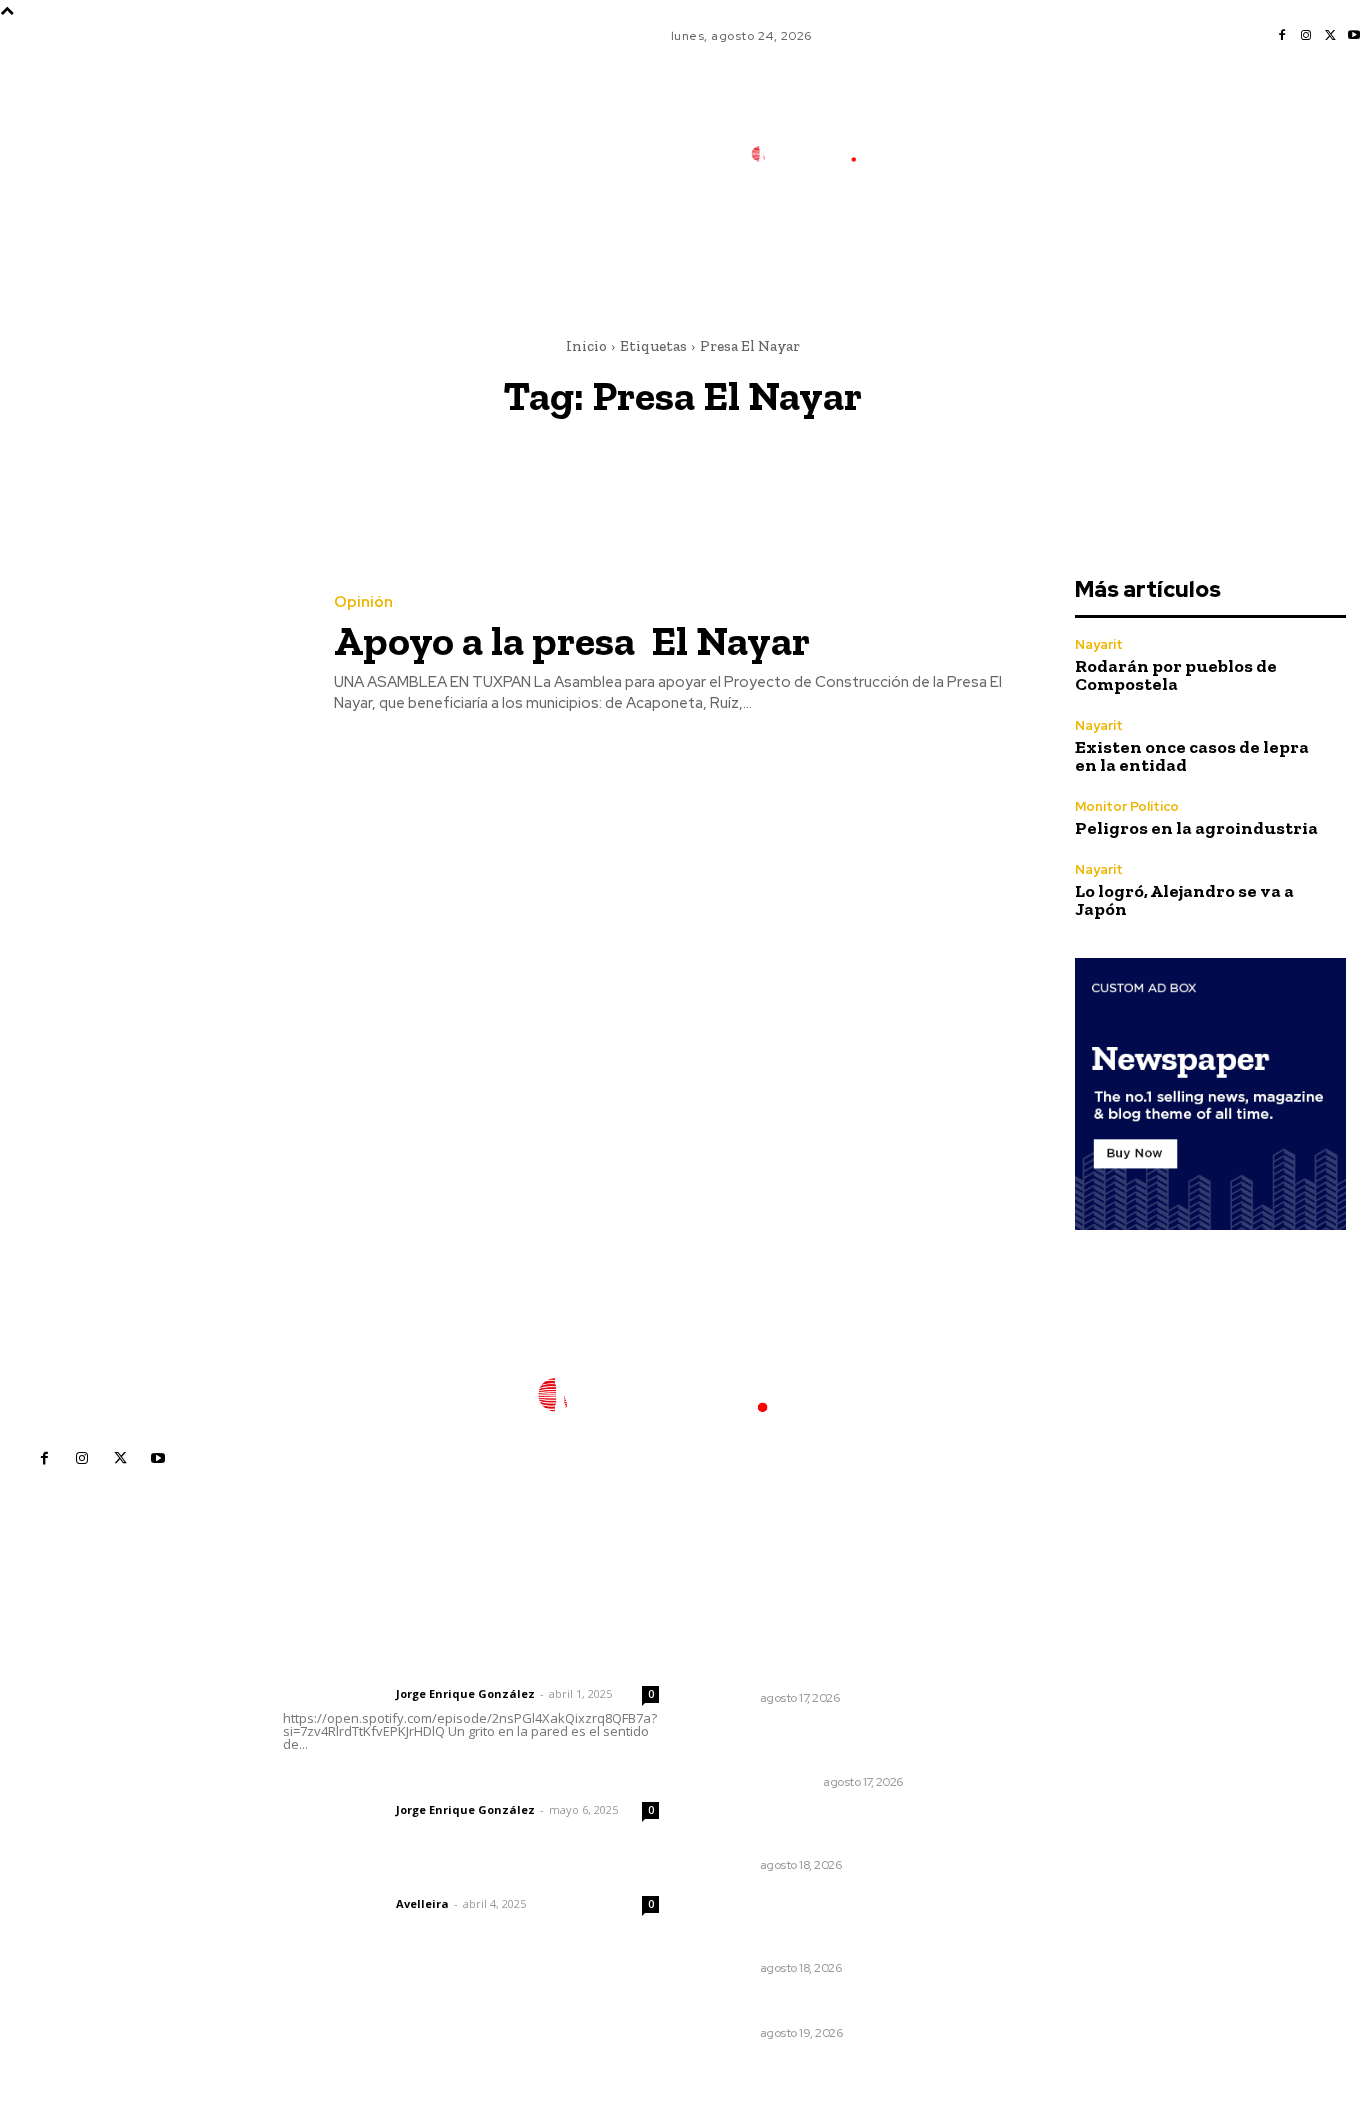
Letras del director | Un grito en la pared (465, 1667)
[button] (953, 243)
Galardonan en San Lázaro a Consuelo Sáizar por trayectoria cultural (822, 1922)
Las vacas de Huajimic (387, 1783)
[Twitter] (1330, 36)
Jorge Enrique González (465, 1693)
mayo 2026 (1039, 1789)
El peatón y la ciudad (378, 1877)
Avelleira (422, 1903)
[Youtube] (1354, 36)
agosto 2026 (1043, 1699)
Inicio (586, 346)
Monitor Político (1127, 806)
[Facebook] (1282, 36)
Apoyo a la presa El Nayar (572, 640)
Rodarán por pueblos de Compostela (1176, 675)
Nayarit (1099, 644)
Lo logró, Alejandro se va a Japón (1184, 900)
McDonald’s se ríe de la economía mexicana (789, 1745)
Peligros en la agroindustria (1196, 828)
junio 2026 (1036, 1759)
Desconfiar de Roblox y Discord (819, 2006)
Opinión (363, 602)
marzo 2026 (1041, 1849)
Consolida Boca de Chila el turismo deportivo (802, 1661)
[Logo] (817, 154)
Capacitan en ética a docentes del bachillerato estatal (820, 1829)
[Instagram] (1306, 36)
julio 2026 (1033, 1729)
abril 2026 (1035, 1819)
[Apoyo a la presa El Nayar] (152, 654)
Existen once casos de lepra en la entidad (1192, 756)
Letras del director (335, 1694)
